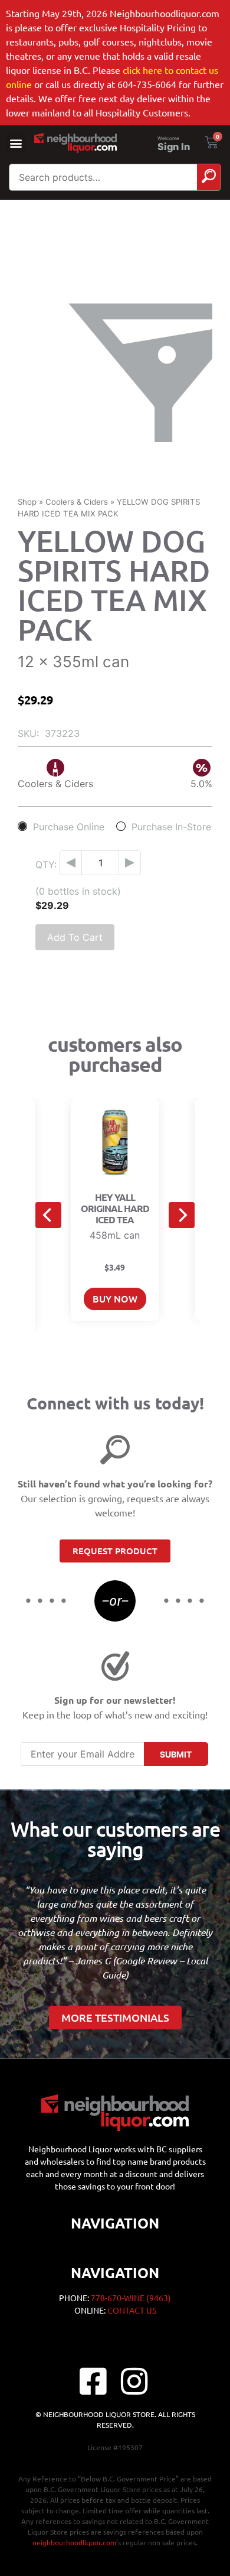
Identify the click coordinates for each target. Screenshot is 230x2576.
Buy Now (115, 1298)
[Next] (182, 1215)
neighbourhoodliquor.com (74, 2542)
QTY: (46, 865)
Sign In (174, 147)
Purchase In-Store (171, 826)
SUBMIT (176, 1754)
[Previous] (48, 1215)
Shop (27, 502)
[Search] (209, 177)
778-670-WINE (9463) (131, 2298)
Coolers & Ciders (77, 502)
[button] (16, 143)
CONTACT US (132, 2310)
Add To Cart (75, 937)
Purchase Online (69, 826)
